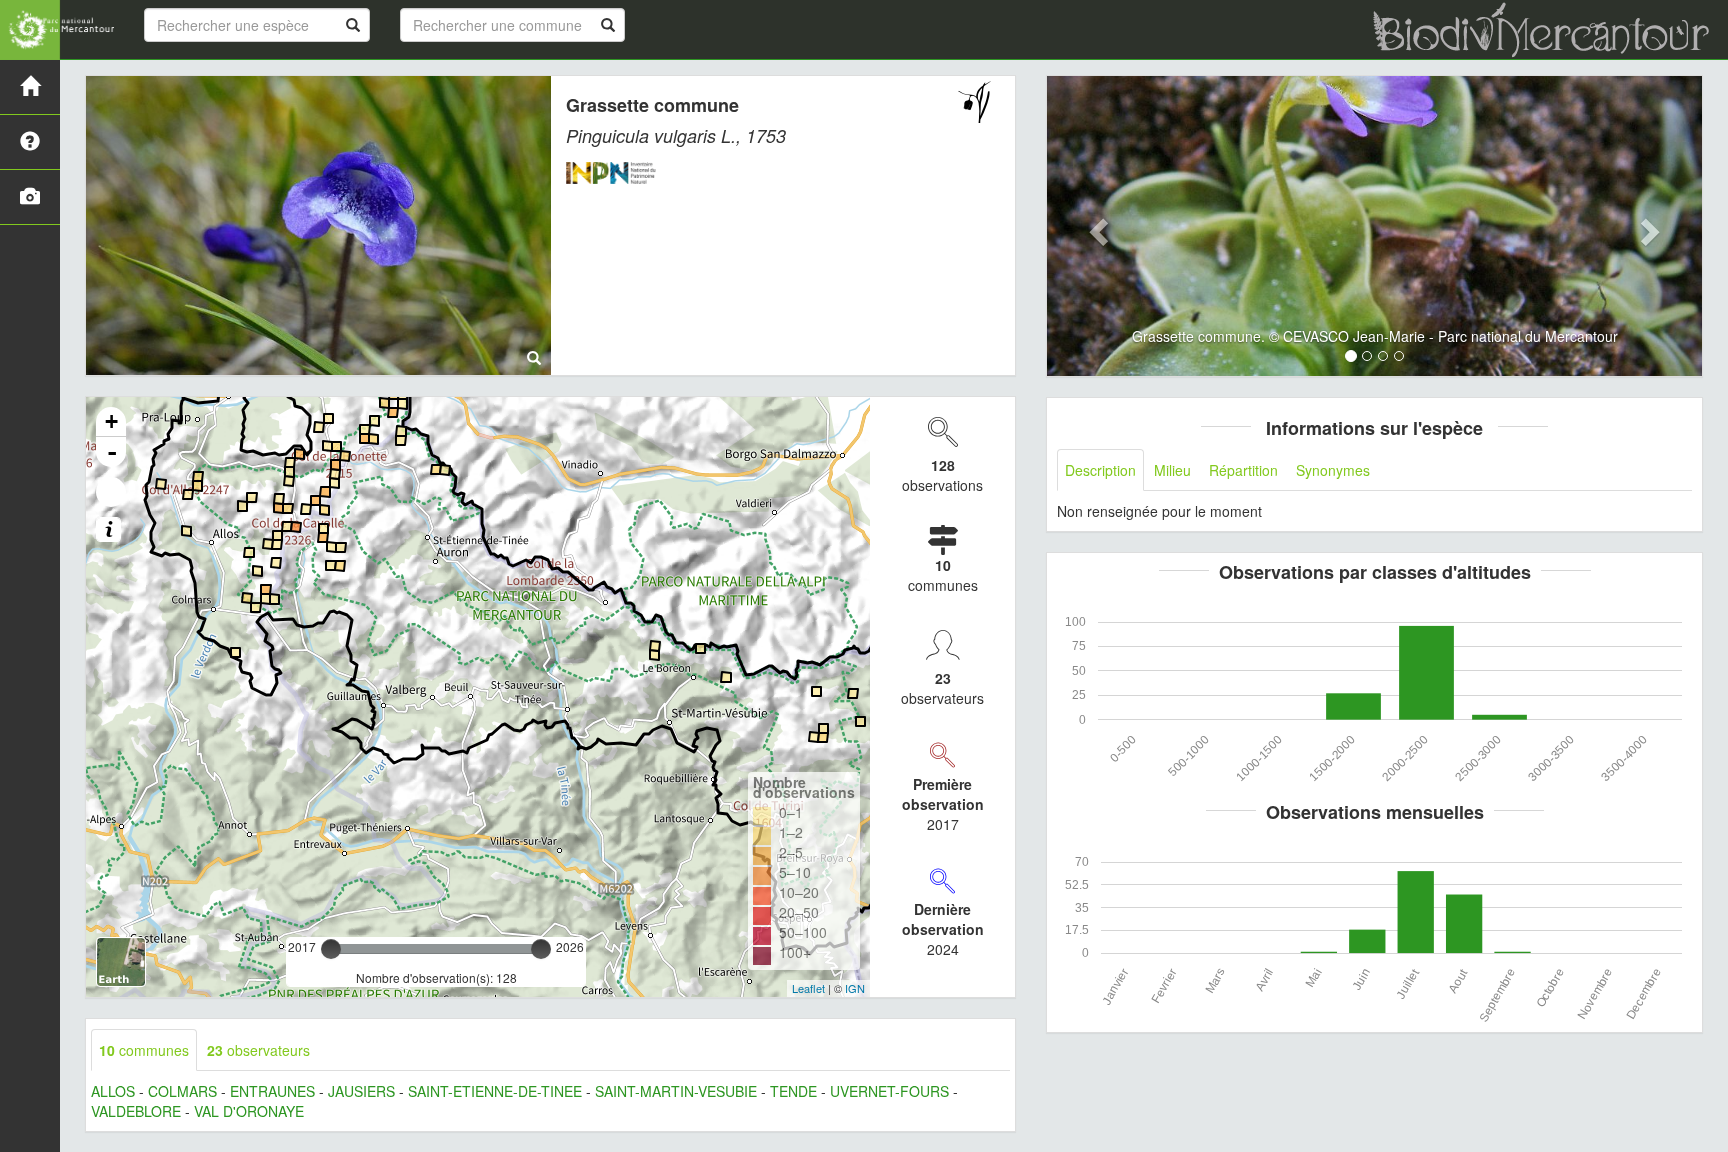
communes (144, 1050)
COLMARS (182, 1091)
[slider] (331, 949)
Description (1100, 470)
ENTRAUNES (272, 1091)
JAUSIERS (361, 1091)
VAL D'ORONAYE (249, 1111)
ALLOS (113, 1091)
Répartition (1243, 470)
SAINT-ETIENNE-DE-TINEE (495, 1091)
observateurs (258, 1050)
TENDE (793, 1091)
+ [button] (111, 421)
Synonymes (1333, 470)
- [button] (112, 452)
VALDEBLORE (136, 1111)
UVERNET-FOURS (889, 1091)
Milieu (1172, 470)
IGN (855, 988)
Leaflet (808, 988)
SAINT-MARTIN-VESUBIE (676, 1091)
